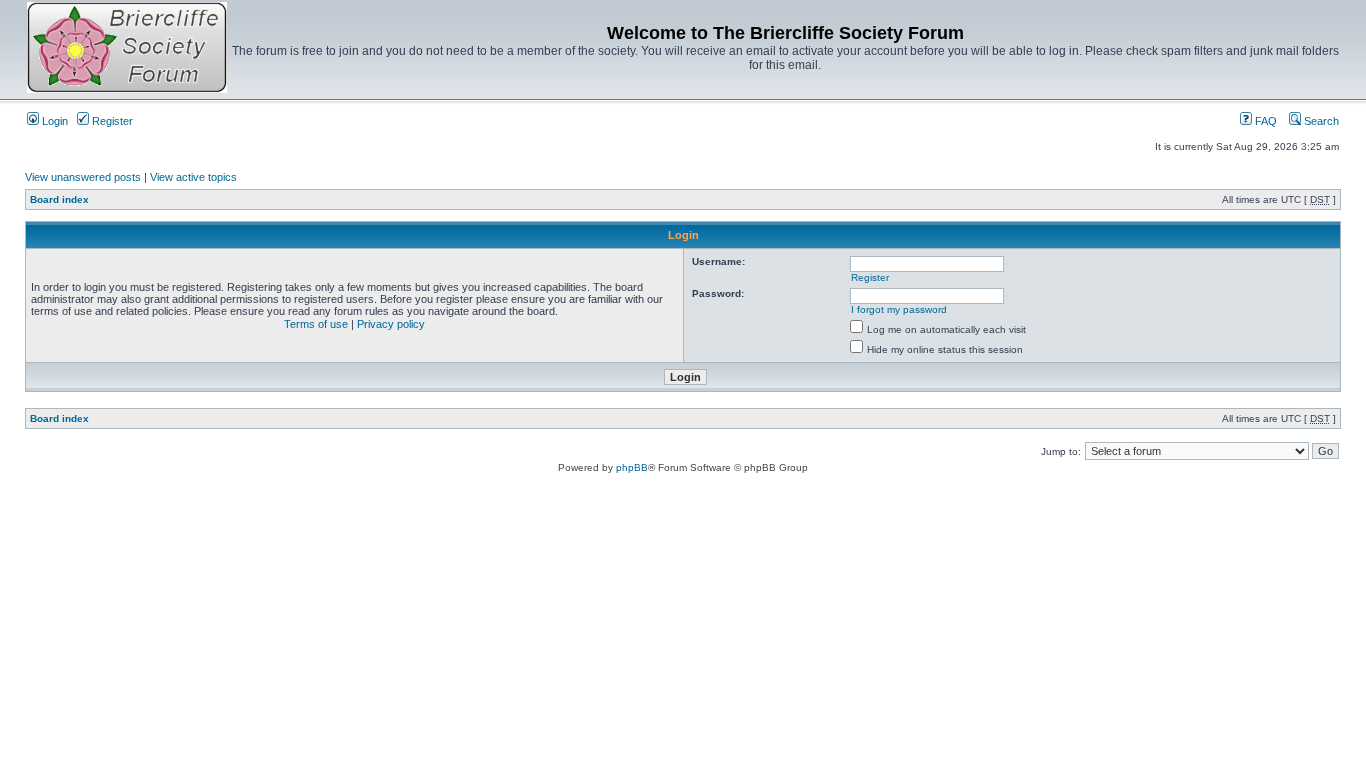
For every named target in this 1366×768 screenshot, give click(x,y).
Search (1320, 121)
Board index (59, 199)
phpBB (632, 467)
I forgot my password (899, 309)
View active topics (193, 177)
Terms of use (316, 324)
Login (53, 121)
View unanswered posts (83, 177)
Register (111, 121)
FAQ (1264, 121)
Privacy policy (391, 324)
